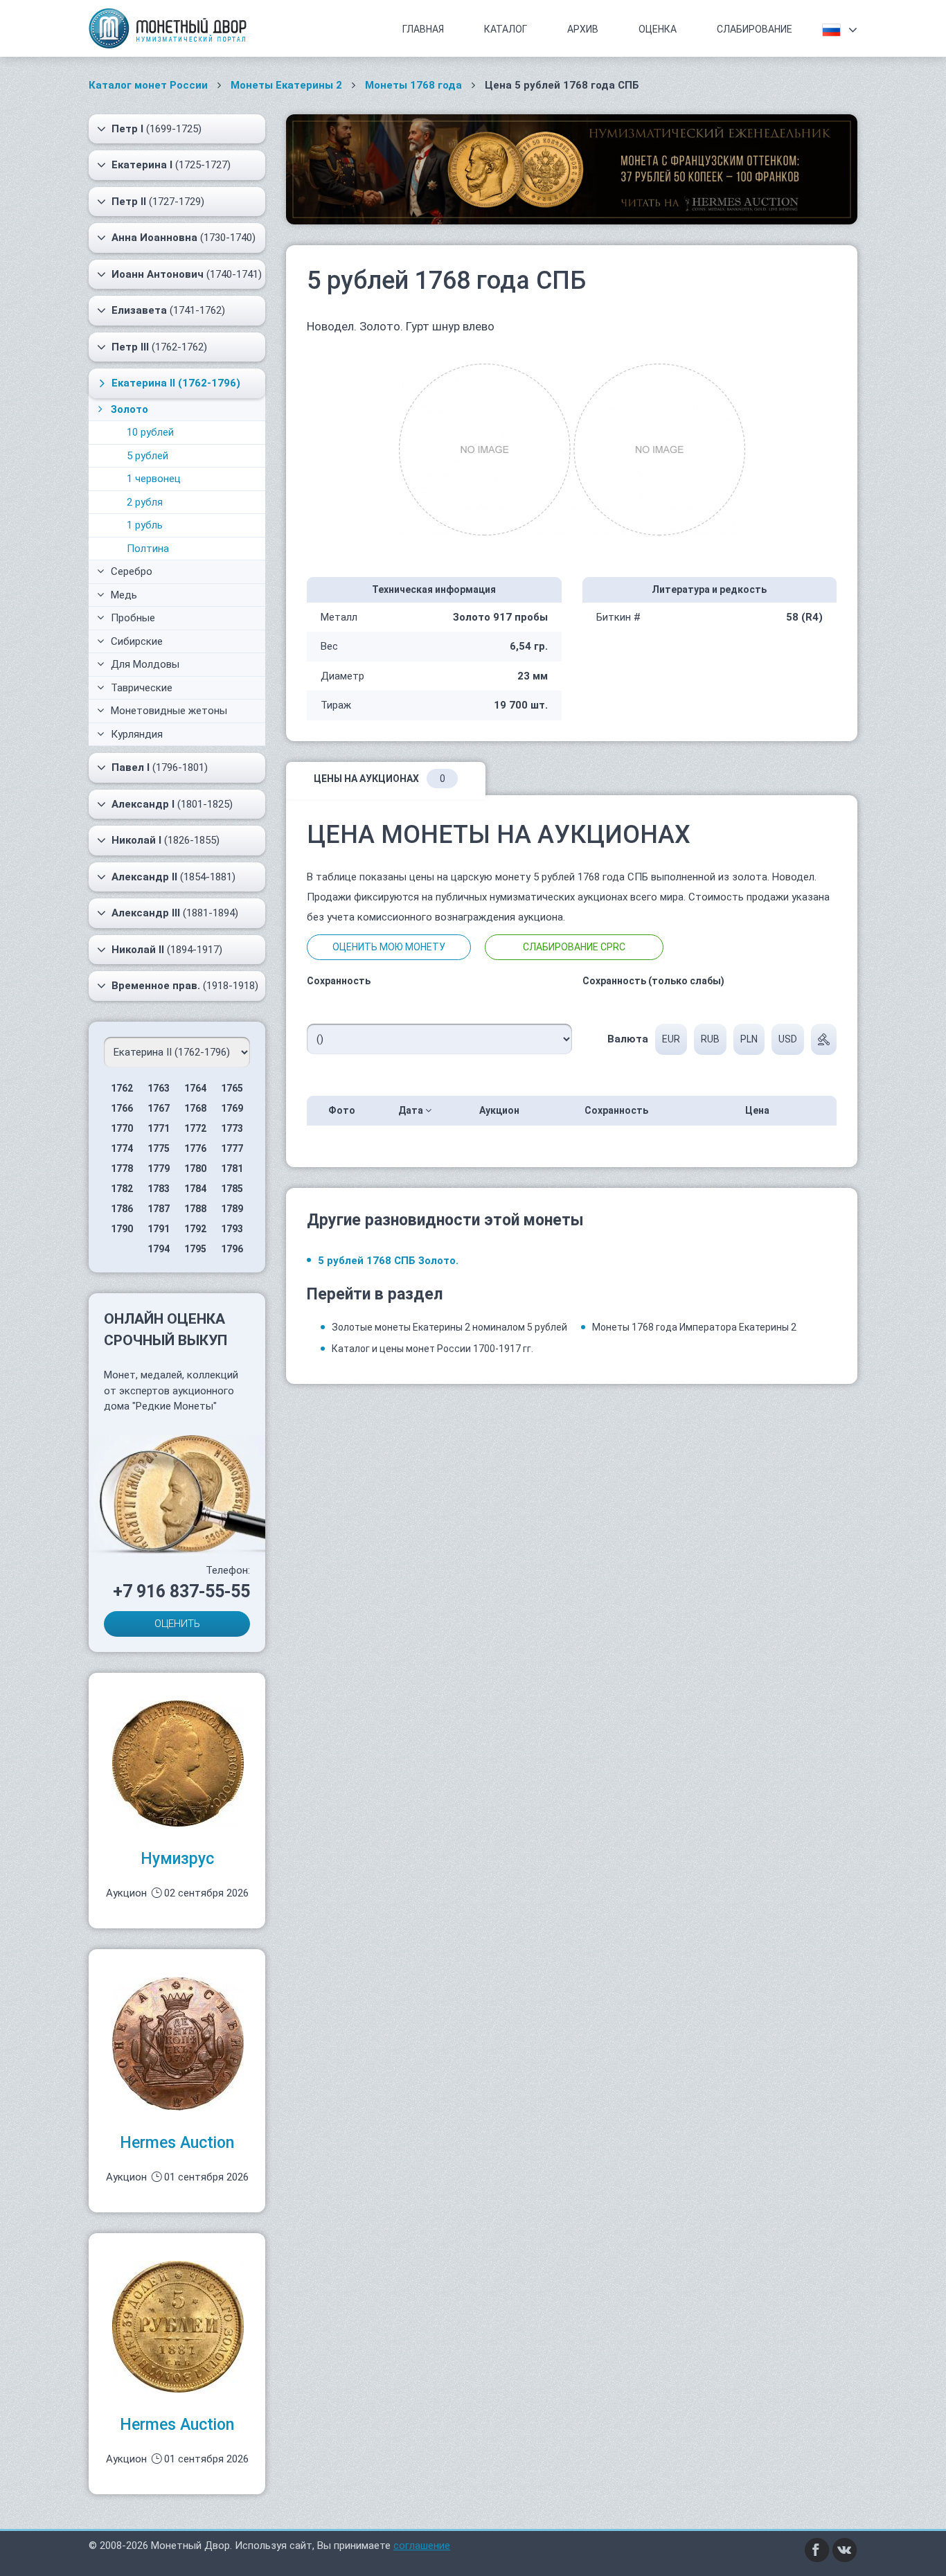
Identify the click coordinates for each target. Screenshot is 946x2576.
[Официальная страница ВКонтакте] (845, 2550)
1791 (159, 1229)
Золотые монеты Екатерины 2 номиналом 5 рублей (449, 1327)
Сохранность (617, 1110)
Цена (758, 1110)
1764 (195, 1088)
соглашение (422, 2546)
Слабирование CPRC (574, 947)
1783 (159, 1189)
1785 (232, 1189)
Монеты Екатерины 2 (286, 85)
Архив (583, 29)
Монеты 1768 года (413, 85)
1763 (159, 1088)
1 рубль (145, 525)
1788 (195, 1209)
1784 (195, 1189)
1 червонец (154, 479)
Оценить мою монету (389, 947)
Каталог (506, 29)
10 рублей (150, 432)
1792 (195, 1229)
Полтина (148, 549)
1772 (195, 1128)
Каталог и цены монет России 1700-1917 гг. (432, 1349)
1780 (195, 1169)
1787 (159, 1209)
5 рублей (148, 456)
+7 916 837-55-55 (181, 1591)
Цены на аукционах (380, 779)
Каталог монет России (148, 85)
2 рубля (145, 502)
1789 (232, 1209)
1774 (122, 1148)
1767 (159, 1108)
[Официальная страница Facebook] (817, 2550)
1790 (122, 1229)
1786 (122, 1209)
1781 (232, 1169)
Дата (412, 1110)
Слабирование (755, 29)
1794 (159, 1249)
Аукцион (500, 1110)
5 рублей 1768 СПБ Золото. (388, 1261)
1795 (195, 1249)
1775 (159, 1148)
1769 (232, 1108)
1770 (122, 1128)
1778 (122, 1169)
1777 (232, 1148)
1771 (159, 1128)
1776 (195, 1148)
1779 (159, 1169)
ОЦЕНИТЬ (177, 1624)
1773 (232, 1128)
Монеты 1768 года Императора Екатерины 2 (694, 1327)
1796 (232, 1249)
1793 (232, 1229)
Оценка (658, 29)
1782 (122, 1189)
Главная (423, 29)
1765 (232, 1088)
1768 (195, 1108)
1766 (122, 1108)
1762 (122, 1088)
